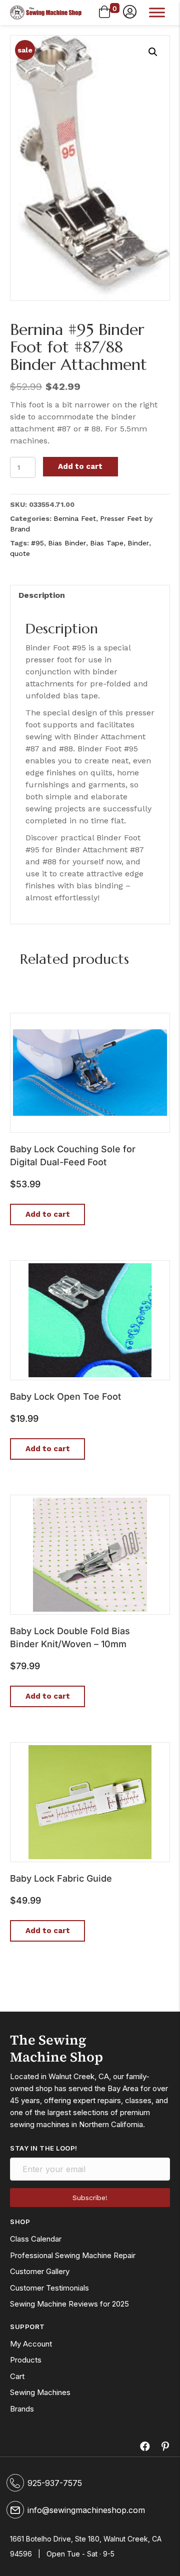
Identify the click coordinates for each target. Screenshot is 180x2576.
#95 (37, 543)
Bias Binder (67, 543)
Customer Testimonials (49, 2288)
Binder (138, 543)
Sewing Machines (40, 2392)
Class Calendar (36, 2239)
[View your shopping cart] (104, 12)
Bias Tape (107, 543)
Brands (22, 2409)
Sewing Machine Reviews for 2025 (69, 2304)
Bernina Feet (75, 518)
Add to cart (80, 466)
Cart (17, 2376)
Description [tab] (42, 595)
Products (26, 2360)
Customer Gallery (40, 2271)
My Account (31, 2344)
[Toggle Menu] (157, 12)
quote (20, 553)
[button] (130, 12)
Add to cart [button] (48, 1214)
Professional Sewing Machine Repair (73, 2255)
